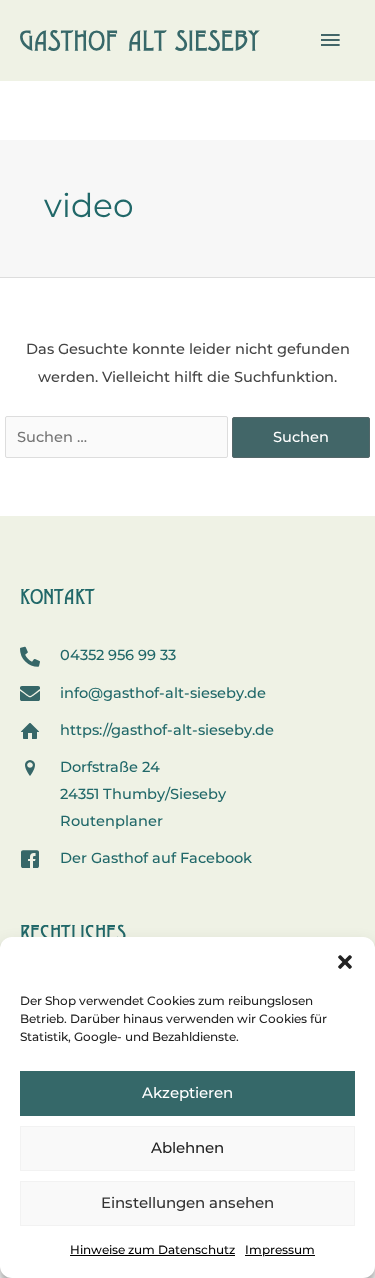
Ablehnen (187, 1147)
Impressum (280, 1249)
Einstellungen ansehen (187, 1202)
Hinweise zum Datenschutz (152, 1249)
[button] (345, 962)
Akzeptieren (187, 1092)
